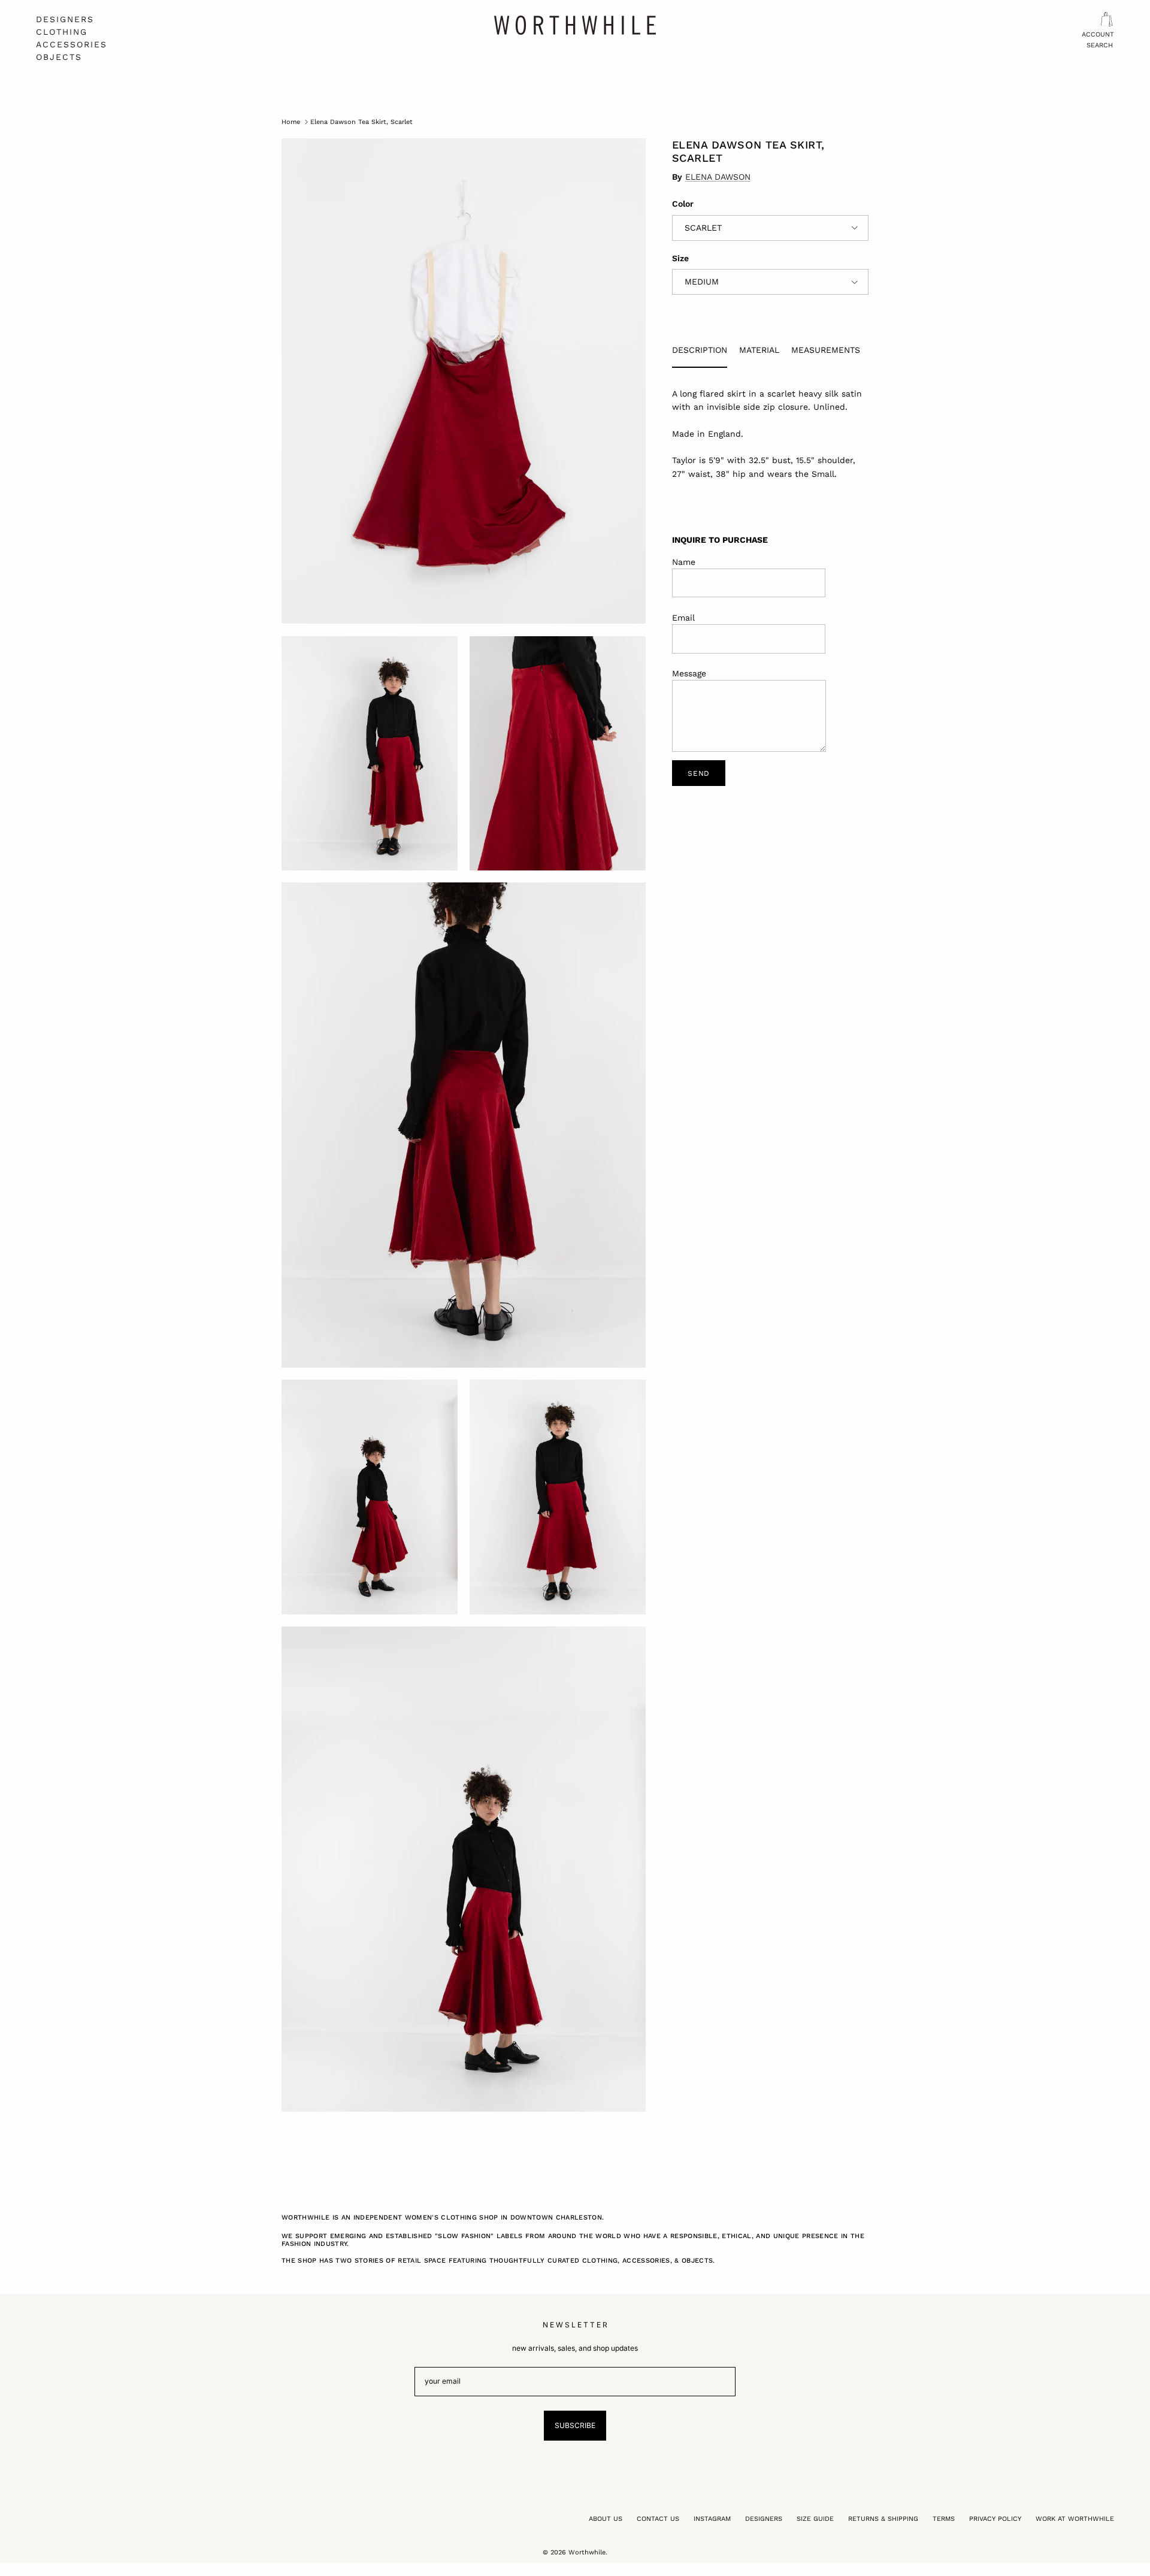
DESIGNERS (65, 19)
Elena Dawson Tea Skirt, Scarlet (361, 122)
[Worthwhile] (575, 25)
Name (684, 562)
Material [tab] (759, 350)
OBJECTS (59, 57)
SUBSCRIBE (575, 2425)
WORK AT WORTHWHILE (1075, 2519)
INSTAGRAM (712, 2519)
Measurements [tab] (826, 350)
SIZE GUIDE (815, 2519)
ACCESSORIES (72, 44)
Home (291, 122)
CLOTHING (62, 32)
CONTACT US (658, 2519)
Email (683, 618)
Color (683, 204)
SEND (699, 773)
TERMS (944, 2519)
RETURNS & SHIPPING (883, 2519)
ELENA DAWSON (718, 177)
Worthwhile (587, 2552)
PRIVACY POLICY (995, 2519)
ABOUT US (606, 2519)
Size (680, 258)
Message (689, 673)
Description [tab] (700, 350)
